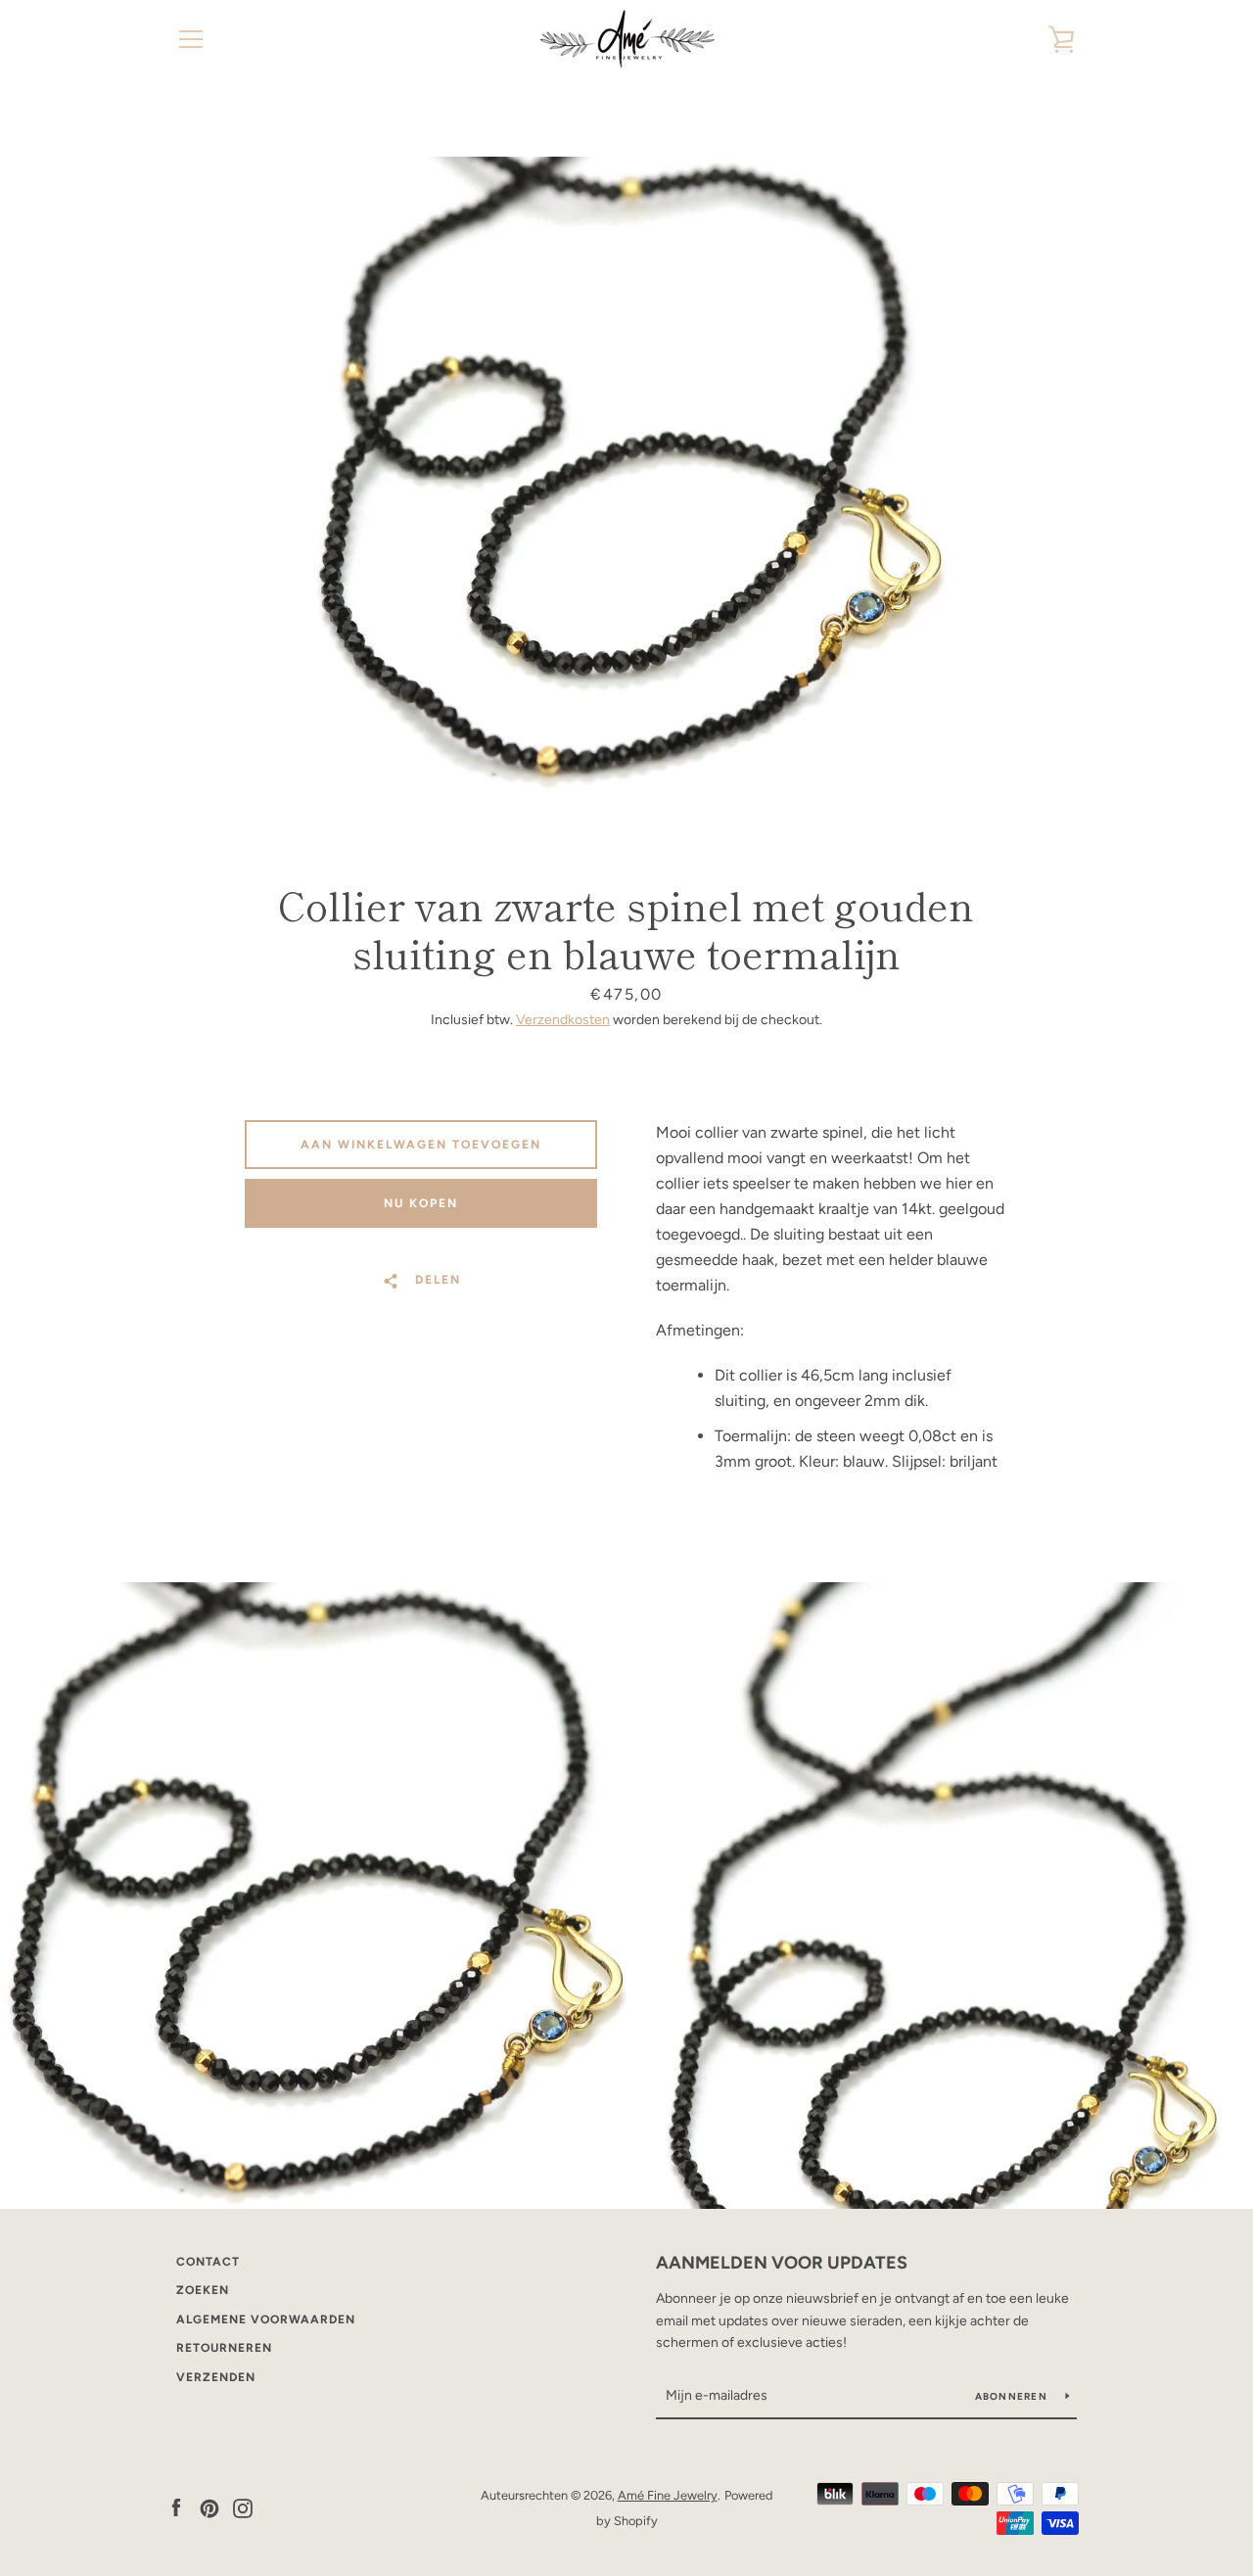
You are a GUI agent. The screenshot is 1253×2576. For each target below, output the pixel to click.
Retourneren (224, 2348)
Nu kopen (421, 1203)
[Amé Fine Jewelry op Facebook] (176, 2507)
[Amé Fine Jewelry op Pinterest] (209, 2507)
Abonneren (1013, 2396)
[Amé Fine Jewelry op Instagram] (243, 2507)
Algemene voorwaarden (266, 2319)
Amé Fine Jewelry (668, 2495)
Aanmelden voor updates (782, 2263)
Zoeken (203, 2290)
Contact (208, 2262)
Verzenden (216, 2377)
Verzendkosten (563, 1020)
